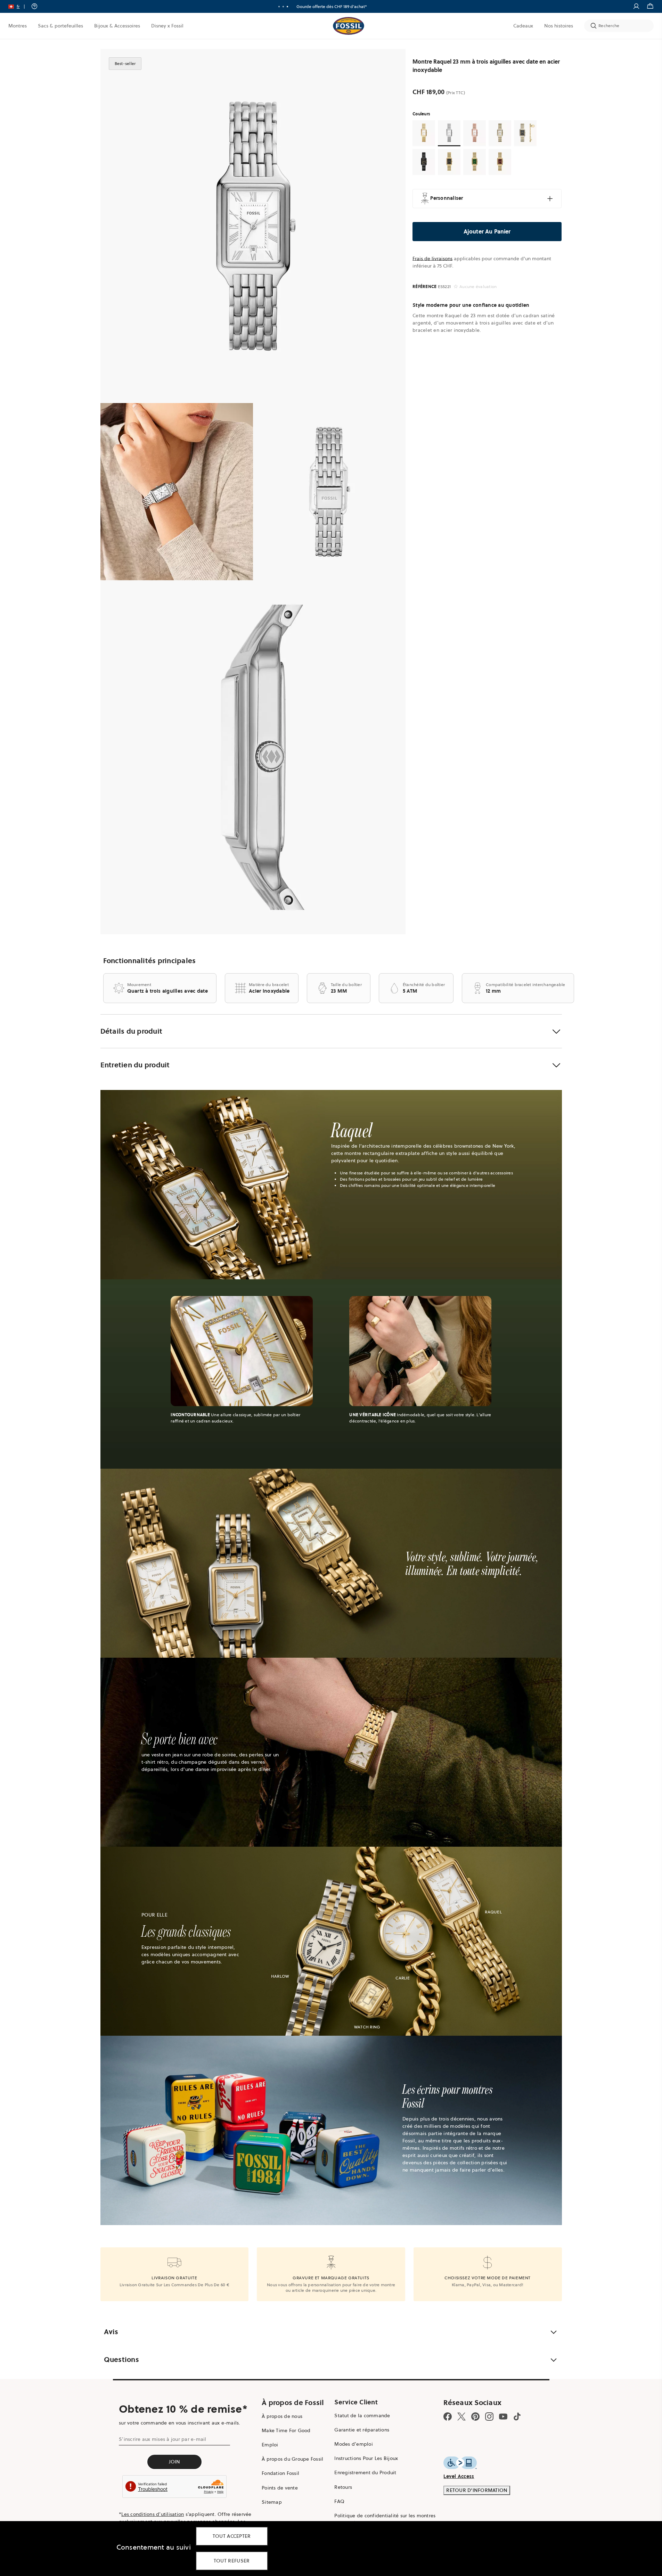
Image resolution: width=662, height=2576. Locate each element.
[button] (19, 6)
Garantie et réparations (362, 2430)
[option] (253, 226)
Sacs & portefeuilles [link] (60, 26)
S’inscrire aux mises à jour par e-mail (163, 2439)
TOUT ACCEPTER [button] (232, 2536)
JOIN (175, 2462)
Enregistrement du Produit (365, 2472)
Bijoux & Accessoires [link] (117, 26)
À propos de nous (282, 2416)
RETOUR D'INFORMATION (477, 2490)
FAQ (339, 2501)
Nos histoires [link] (559, 26)
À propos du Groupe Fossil (292, 2459)
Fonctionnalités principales (150, 961)
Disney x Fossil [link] (167, 26)
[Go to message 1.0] (279, 7)
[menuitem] (18, 26)
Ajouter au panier (487, 231)
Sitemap (272, 2502)
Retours (343, 2487)
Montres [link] (18, 26)
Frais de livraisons (432, 259)
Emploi (270, 2445)
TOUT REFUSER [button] (232, 2561)
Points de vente (280, 2488)
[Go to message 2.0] (283, 7)
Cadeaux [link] (523, 26)
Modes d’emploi (354, 2444)
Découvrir (352, 6)
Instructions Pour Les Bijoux (366, 2458)
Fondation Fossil (280, 2473)
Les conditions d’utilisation (153, 2514)
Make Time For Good (286, 2430)
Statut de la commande (362, 2415)
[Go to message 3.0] (287, 7)
